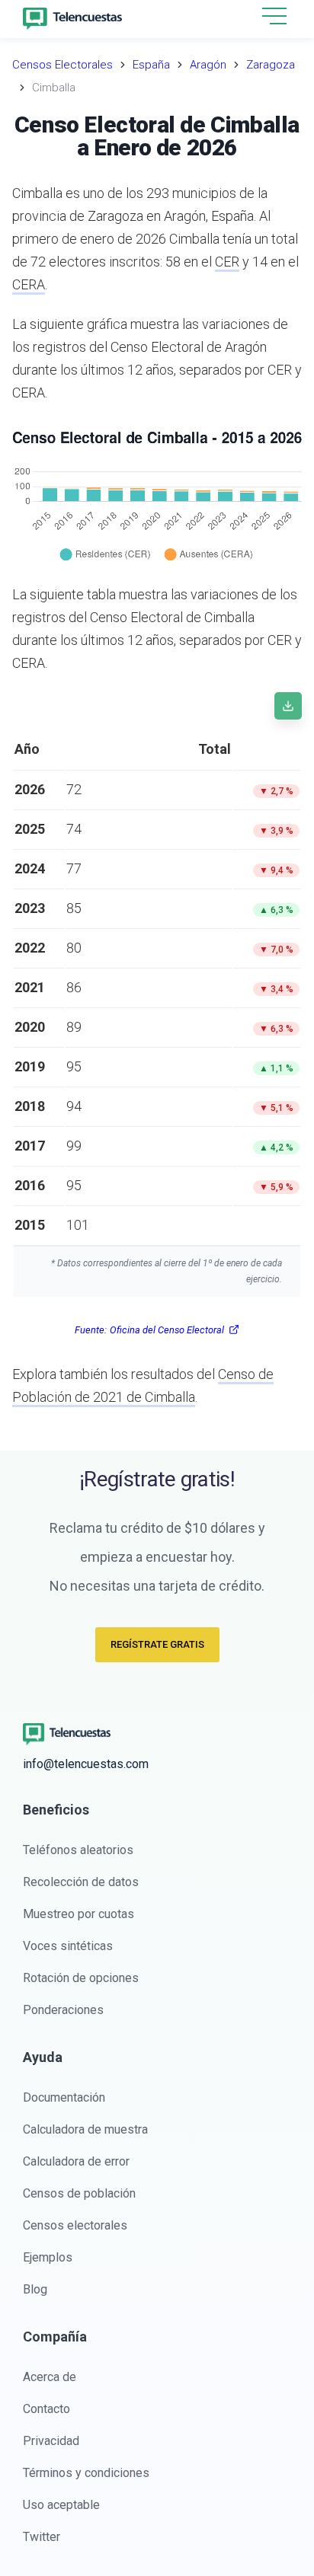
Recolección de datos (81, 1882)
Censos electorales (75, 2225)
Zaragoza (271, 65)
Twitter (42, 2537)
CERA (29, 284)
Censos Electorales (62, 65)
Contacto (46, 2409)
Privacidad (51, 2441)
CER (227, 262)
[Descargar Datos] (288, 706)
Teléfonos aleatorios (78, 1850)
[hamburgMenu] (274, 16)
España (151, 65)
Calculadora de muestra (85, 2129)
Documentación (64, 2097)
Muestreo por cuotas (78, 1914)
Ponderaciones (63, 2010)
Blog (35, 2289)
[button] (274, 17)
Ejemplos (48, 2257)
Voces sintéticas (68, 1946)
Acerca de (50, 2377)
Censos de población (79, 2193)
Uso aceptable (61, 2505)
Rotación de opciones (81, 1978)
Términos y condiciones (86, 2473)
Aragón (208, 65)
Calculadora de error (76, 2161)
